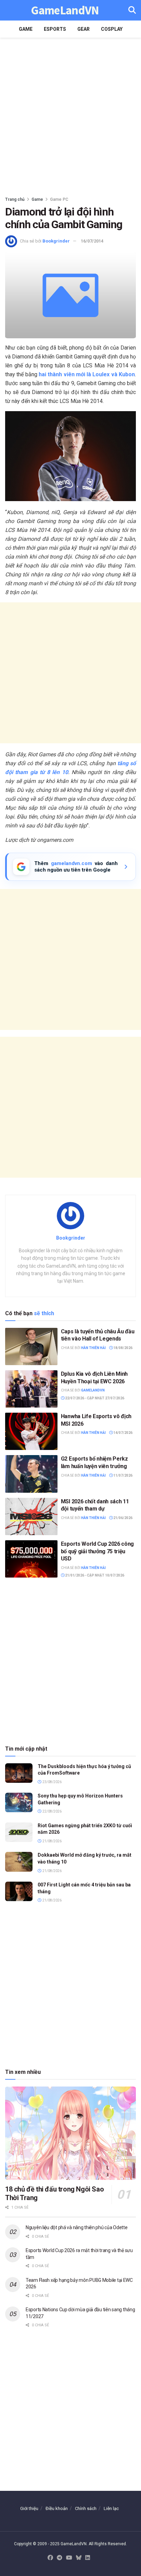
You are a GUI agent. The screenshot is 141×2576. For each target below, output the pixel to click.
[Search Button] (132, 10)
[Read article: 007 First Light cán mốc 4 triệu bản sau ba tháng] (19, 1891)
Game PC (59, 199)
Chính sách (86, 2508)
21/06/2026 (123, 1518)
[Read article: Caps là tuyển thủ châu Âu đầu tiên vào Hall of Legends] (31, 1346)
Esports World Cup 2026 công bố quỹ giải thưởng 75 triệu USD (97, 1551)
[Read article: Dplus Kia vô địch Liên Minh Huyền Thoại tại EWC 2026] (31, 1389)
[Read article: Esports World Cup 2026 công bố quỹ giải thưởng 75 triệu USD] (31, 1559)
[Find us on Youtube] (69, 2558)
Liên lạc (111, 2508)
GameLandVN (65, 10)
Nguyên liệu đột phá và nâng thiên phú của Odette (77, 2227)
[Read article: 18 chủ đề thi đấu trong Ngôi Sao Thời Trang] (70, 2133)
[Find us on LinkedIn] (88, 2558)
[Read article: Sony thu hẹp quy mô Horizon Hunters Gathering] (19, 1802)
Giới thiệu (29, 2508)
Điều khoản (57, 2508)
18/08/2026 (123, 1348)
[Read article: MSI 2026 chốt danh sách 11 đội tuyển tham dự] (31, 1516)
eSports (55, 29)
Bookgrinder (56, 241)
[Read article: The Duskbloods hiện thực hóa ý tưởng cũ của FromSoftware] (19, 1773)
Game (26, 29)
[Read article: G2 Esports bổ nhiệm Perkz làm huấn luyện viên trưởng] (31, 1474)
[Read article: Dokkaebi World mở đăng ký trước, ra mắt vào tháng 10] (19, 1862)
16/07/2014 (92, 241)
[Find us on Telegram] (60, 2558)
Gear (84, 29)
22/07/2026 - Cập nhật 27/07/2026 (94, 1398)
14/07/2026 (123, 1433)
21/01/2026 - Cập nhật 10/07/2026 (94, 1575)
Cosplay (112, 29)
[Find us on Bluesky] (79, 2558)
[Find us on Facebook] (50, 2558)
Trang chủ (15, 199)
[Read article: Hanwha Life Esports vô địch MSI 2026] (31, 1431)
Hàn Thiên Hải (93, 1348)
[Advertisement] (70, 115)
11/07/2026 (123, 1475)
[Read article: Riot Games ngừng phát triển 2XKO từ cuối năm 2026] (19, 1832)
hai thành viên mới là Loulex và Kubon (87, 374)
